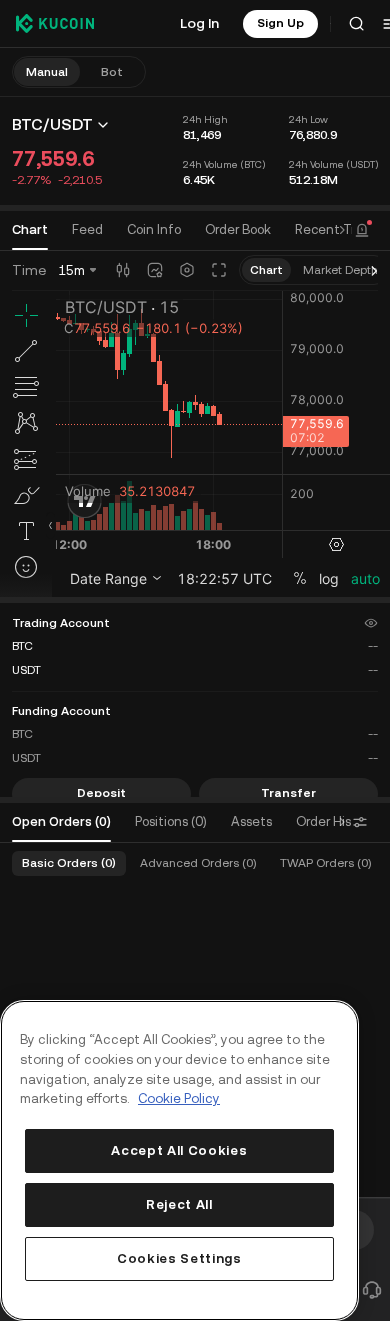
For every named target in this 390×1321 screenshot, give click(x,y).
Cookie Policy (179, 1098)
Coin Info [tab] (154, 229)
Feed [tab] (87, 229)
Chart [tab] (30, 229)
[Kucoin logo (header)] (55, 23)
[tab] (238, 230)
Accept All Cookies (179, 1150)
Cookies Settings (179, 1258)
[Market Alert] (362, 230)
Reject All (179, 1204)
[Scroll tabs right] (342, 230)
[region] (179, 1160)
